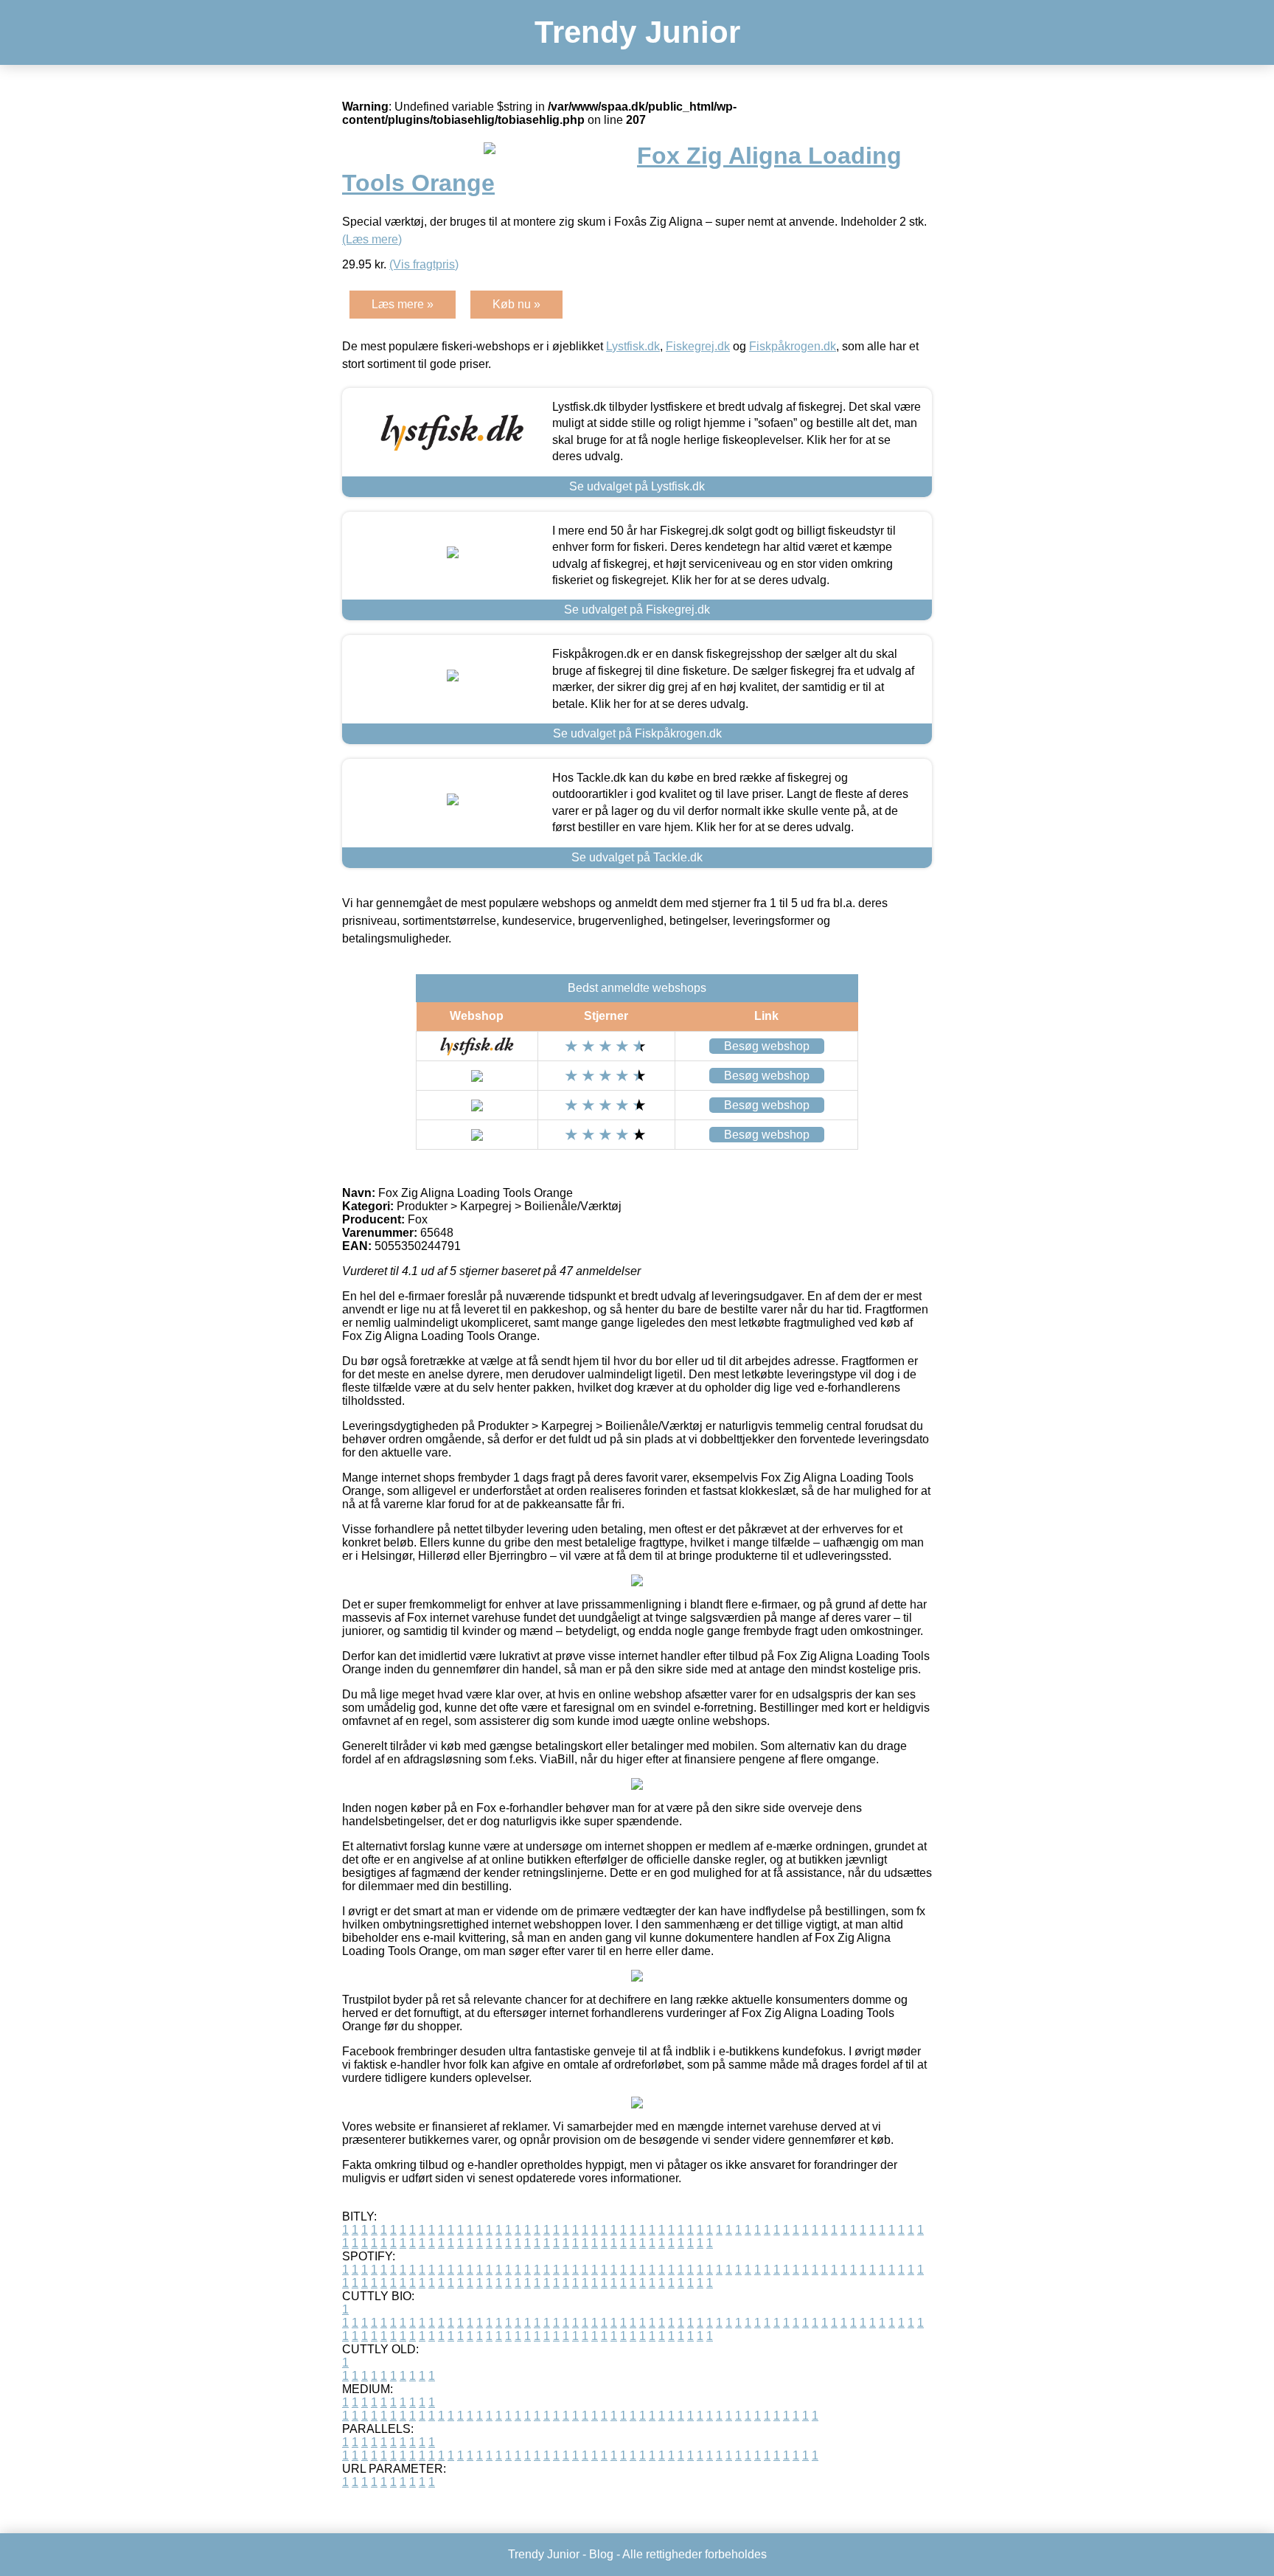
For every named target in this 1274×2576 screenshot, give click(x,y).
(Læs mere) (372, 239)
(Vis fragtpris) (424, 264)
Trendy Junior (637, 32)
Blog (601, 2554)
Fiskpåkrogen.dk (793, 346)
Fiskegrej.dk (698, 346)
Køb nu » (516, 304)
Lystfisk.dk (633, 346)
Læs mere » (403, 304)
